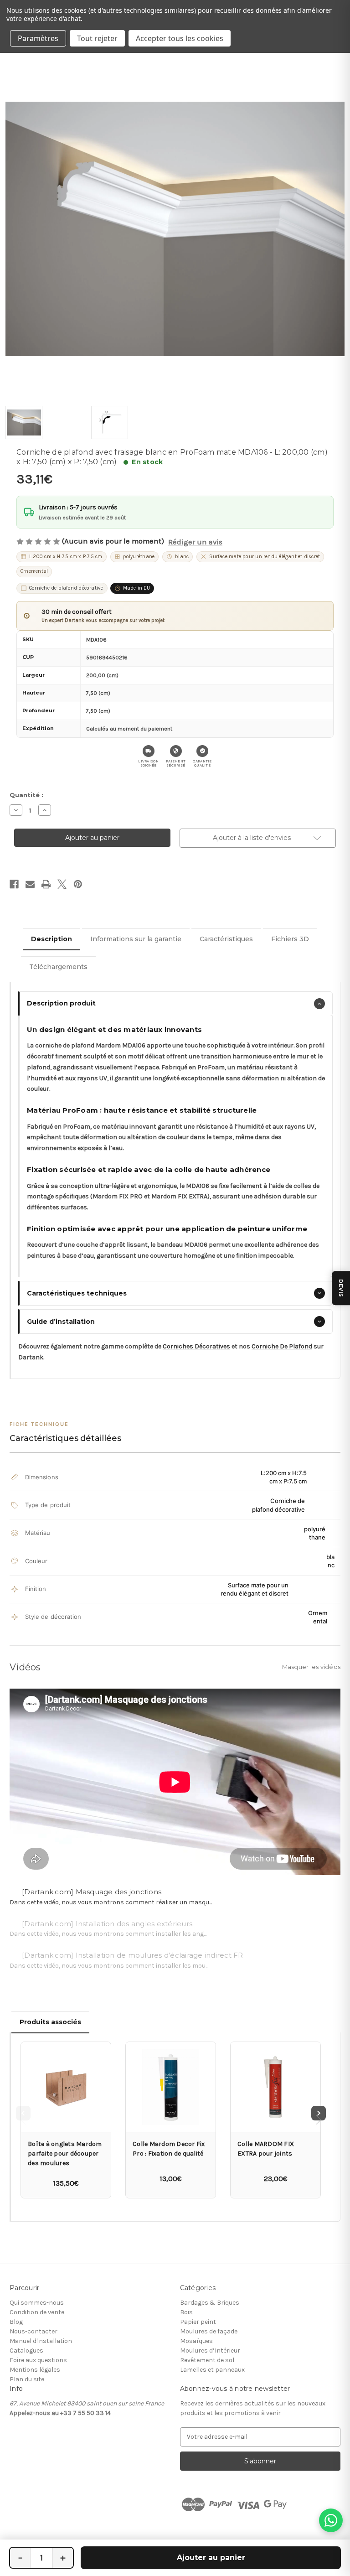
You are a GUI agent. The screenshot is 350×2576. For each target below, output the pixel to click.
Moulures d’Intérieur (210, 2351)
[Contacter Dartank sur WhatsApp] (331, 2520)
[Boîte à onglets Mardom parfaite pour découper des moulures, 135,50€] (66, 2087)
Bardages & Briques (210, 2303)
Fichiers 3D (290, 939)
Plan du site (27, 2379)
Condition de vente (37, 2312)
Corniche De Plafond (282, 1346)
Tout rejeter (97, 38)
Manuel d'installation (41, 2341)
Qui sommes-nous (37, 2303)
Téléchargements (58, 967)
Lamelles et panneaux (212, 2370)
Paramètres (38, 38)
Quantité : (26, 795)
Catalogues (26, 2351)
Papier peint (198, 2322)
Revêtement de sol (207, 2360)
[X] (62, 884)
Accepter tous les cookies (180, 38)
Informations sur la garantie (136, 939)
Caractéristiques (226, 939)
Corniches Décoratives (196, 1346)
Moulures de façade (209, 2331)
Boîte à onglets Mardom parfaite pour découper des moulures (65, 2154)
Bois (186, 2312)
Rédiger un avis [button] (195, 542)
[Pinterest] (78, 884)
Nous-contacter (33, 2331)
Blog (16, 2322)
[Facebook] (14, 884)
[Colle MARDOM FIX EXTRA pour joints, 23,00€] (275, 2087)
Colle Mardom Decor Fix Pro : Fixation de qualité (169, 2149)
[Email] (30, 884)
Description (51, 939)
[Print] (46, 884)
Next (319, 2113)
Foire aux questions (38, 2360)
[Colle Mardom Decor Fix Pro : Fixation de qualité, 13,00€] (171, 2087)
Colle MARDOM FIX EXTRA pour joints (266, 2149)
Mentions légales (35, 2370)
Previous (23, 2113)
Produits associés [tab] (50, 2022)
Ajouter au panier (211, 2558)
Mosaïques (196, 2341)
